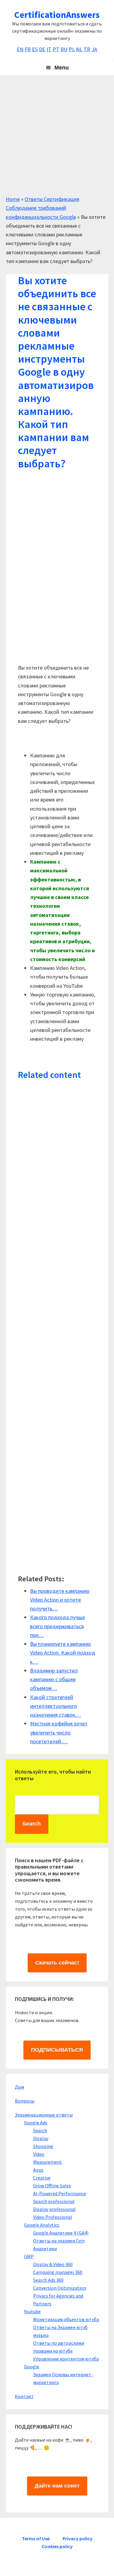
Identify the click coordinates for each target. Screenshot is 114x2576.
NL (79, 49)
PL (72, 49)
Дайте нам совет (57, 2486)
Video (39, 2154)
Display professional (54, 2209)
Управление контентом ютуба (66, 2359)
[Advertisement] (57, 138)
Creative (42, 2178)
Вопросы (25, 2101)
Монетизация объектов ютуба (66, 2319)
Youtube (32, 2311)
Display (41, 2138)
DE (42, 49)
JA (94, 49)
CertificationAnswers (57, 15)
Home (13, 199)
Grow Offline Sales (52, 2186)
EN (20, 49)
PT (56, 49)
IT (49, 49)
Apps (38, 2170)
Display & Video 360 (53, 2264)
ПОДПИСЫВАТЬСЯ (57, 2050)
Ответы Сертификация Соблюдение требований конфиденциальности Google (43, 208)
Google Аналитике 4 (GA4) (61, 2233)
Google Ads (36, 2123)
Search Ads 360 (48, 2280)
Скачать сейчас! (57, 1963)
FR (28, 49)
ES (35, 49)
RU (64, 49)
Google (32, 2367)
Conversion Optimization (60, 2288)
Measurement (48, 2162)
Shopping (43, 2146)
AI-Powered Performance (60, 2193)
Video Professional (53, 2217)
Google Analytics (42, 2225)
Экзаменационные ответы (44, 2115)
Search (40, 2130)
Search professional (54, 2201)
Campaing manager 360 (58, 2272)
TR (87, 49)
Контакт (24, 2396)
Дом (19, 2087)
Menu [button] (62, 68)
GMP (29, 2256)
